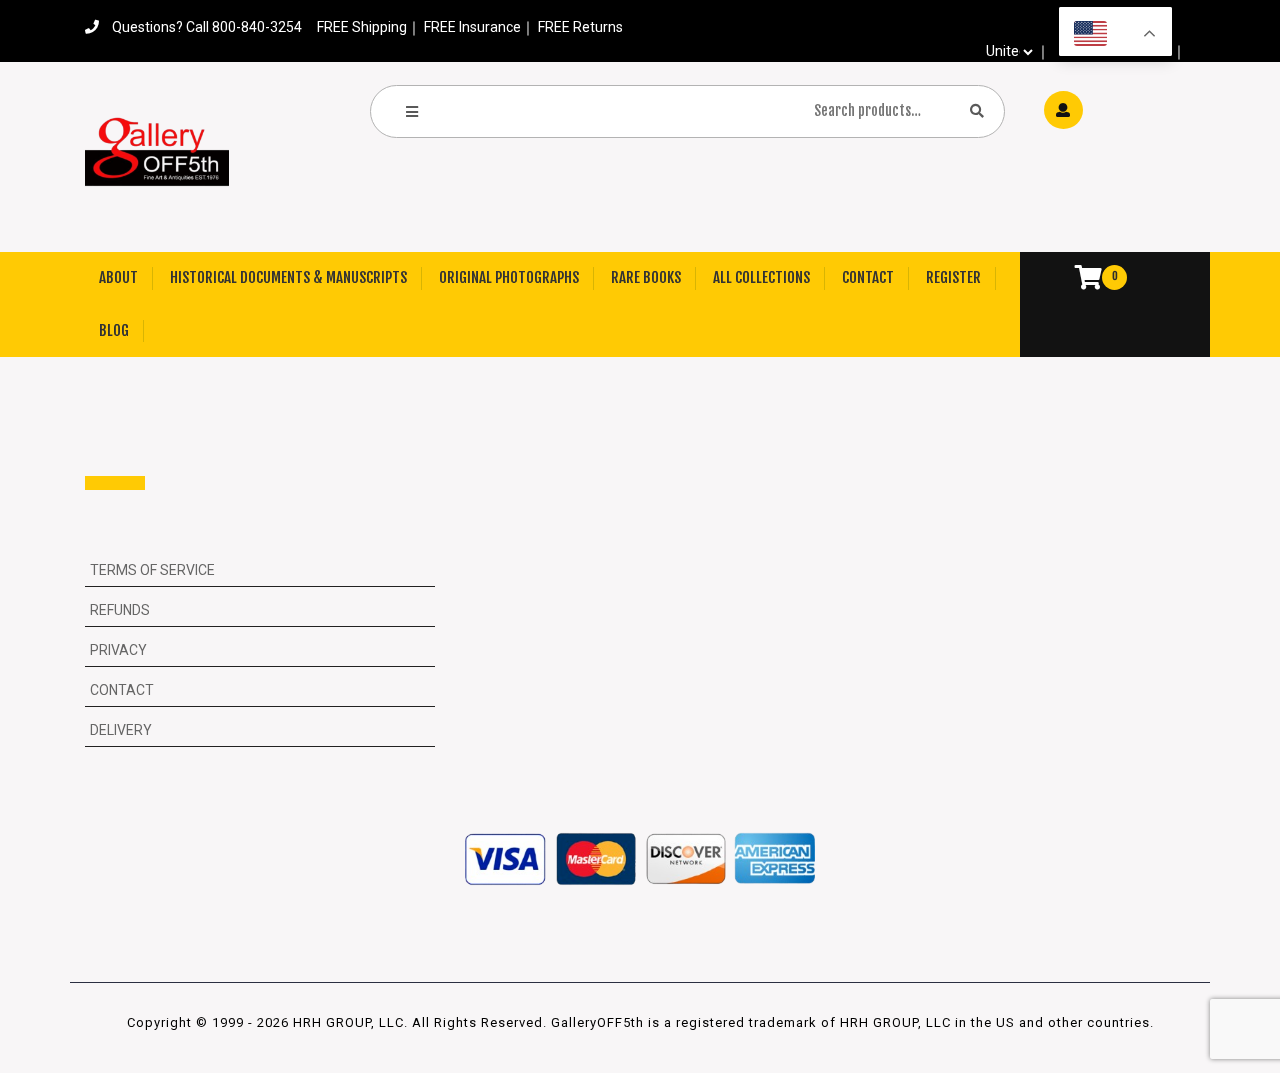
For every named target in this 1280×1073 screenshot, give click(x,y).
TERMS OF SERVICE (152, 570)
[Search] (977, 110)
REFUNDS (120, 610)
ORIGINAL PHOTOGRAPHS (509, 277)
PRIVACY (118, 650)
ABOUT (118, 277)
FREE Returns (580, 27)
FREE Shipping (362, 27)
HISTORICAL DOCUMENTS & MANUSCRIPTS (288, 277)
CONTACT (868, 277)
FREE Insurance (472, 27)
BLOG (114, 330)
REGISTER (953, 277)
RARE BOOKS (646, 277)
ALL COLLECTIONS (761, 277)
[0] (1078, 280)
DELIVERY (121, 730)
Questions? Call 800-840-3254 (207, 27)
